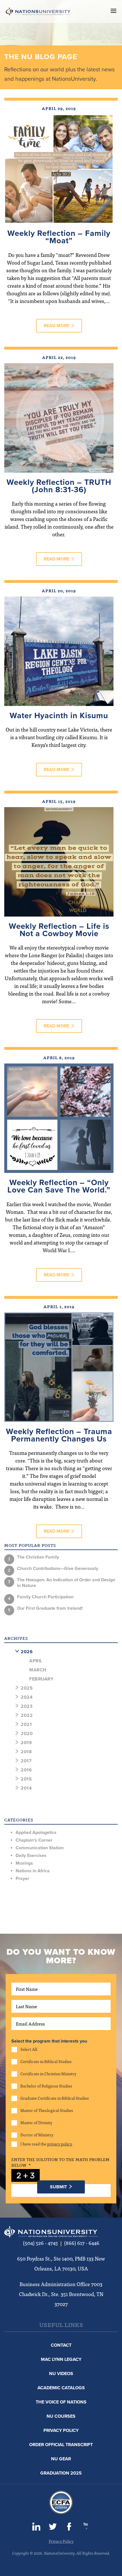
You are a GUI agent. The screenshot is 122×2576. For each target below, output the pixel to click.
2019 (26, 1743)
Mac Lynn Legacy (61, 2359)
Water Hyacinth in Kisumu (59, 716)
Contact (61, 2345)
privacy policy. (60, 2144)
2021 (26, 1725)
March (38, 1670)
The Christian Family (38, 1557)
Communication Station (40, 1848)
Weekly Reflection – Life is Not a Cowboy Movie (59, 930)
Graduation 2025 (61, 2473)
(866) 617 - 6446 (82, 2243)
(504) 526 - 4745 (40, 2243)
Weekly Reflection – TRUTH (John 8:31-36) (59, 486)
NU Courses (61, 2416)
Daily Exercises (31, 1856)
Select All (29, 2049)
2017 (26, 1761)
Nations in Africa (33, 1871)
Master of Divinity (36, 2123)
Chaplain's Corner (34, 1840)
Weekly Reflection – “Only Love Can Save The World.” (59, 1186)
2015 (26, 1779)
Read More (56, 326)
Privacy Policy (61, 2430)
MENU (113, 11)
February (41, 1679)
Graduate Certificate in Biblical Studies (55, 2098)
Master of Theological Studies (47, 2110)
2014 (26, 1788)
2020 (27, 1734)
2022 (27, 1715)
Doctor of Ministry (37, 2135)
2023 (27, 1706)
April (36, 1661)
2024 (27, 1697)
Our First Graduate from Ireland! (50, 1608)
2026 (27, 1652)
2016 (26, 1770)
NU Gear (61, 2459)
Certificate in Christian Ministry (48, 2074)
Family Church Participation (45, 1597)
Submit (58, 2187)
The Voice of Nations (61, 2402)
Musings (24, 1863)
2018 (26, 1752)
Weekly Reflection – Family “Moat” (59, 237)
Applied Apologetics (36, 1833)
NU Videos (61, 2374)
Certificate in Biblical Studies (46, 2061)
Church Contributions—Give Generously (58, 1569)
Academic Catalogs (61, 2388)
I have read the (46, 2144)
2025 (27, 1688)
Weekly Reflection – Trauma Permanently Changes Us (59, 1435)
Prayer (22, 1879)
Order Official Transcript (61, 2445)
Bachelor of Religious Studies (46, 2086)
